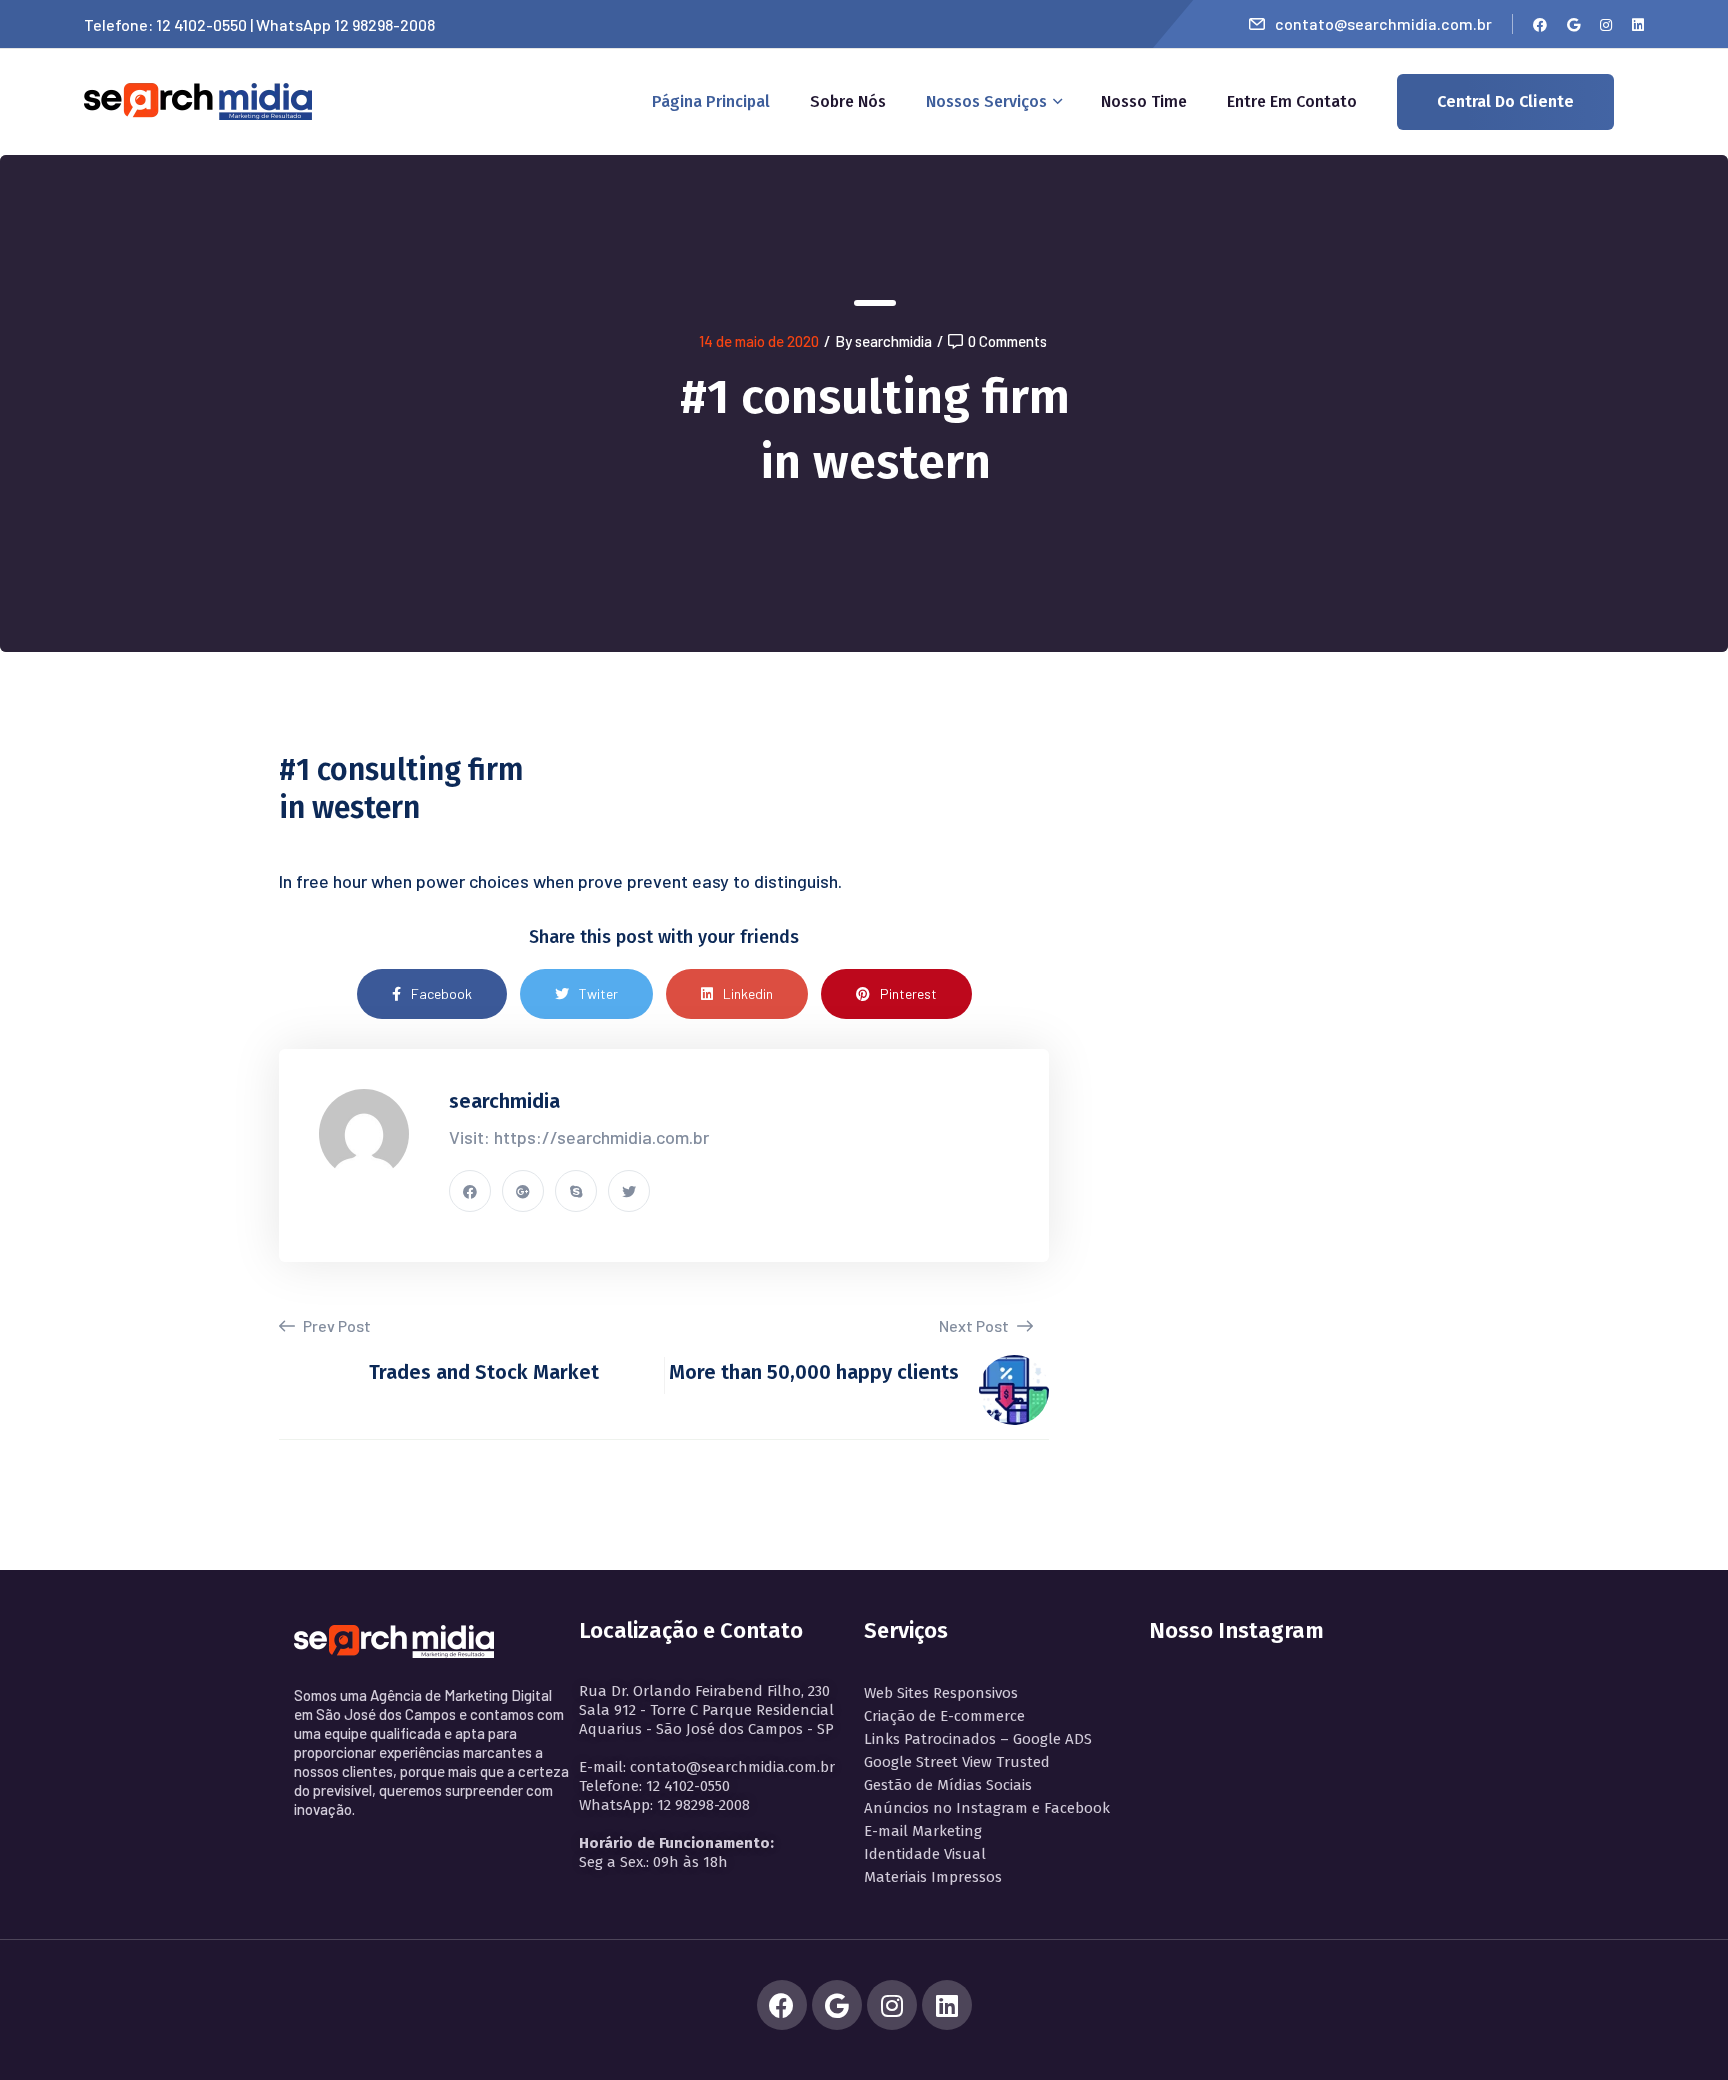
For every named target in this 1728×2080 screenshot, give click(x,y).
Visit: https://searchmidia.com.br (579, 1137)
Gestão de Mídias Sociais (948, 1785)
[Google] (837, 2005)
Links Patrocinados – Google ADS (978, 1739)
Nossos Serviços (986, 101)
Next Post (975, 1325)
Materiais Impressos (933, 1877)
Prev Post (335, 1325)
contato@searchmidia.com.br (1383, 23)
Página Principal (711, 101)
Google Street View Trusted (957, 1762)
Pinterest (908, 993)
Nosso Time (1144, 101)
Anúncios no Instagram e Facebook (987, 1808)
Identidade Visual (925, 1854)
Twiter (598, 993)
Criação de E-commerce (944, 1716)
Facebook (441, 993)
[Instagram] (892, 2005)
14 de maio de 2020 (759, 341)
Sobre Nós (848, 101)
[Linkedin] (947, 2005)
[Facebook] (782, 2005)
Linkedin (748, 993)
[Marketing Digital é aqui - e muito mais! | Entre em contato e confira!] (198, 99)
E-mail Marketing (923, 1831)
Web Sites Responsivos (941, 1693)
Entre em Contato (1292, 101)
